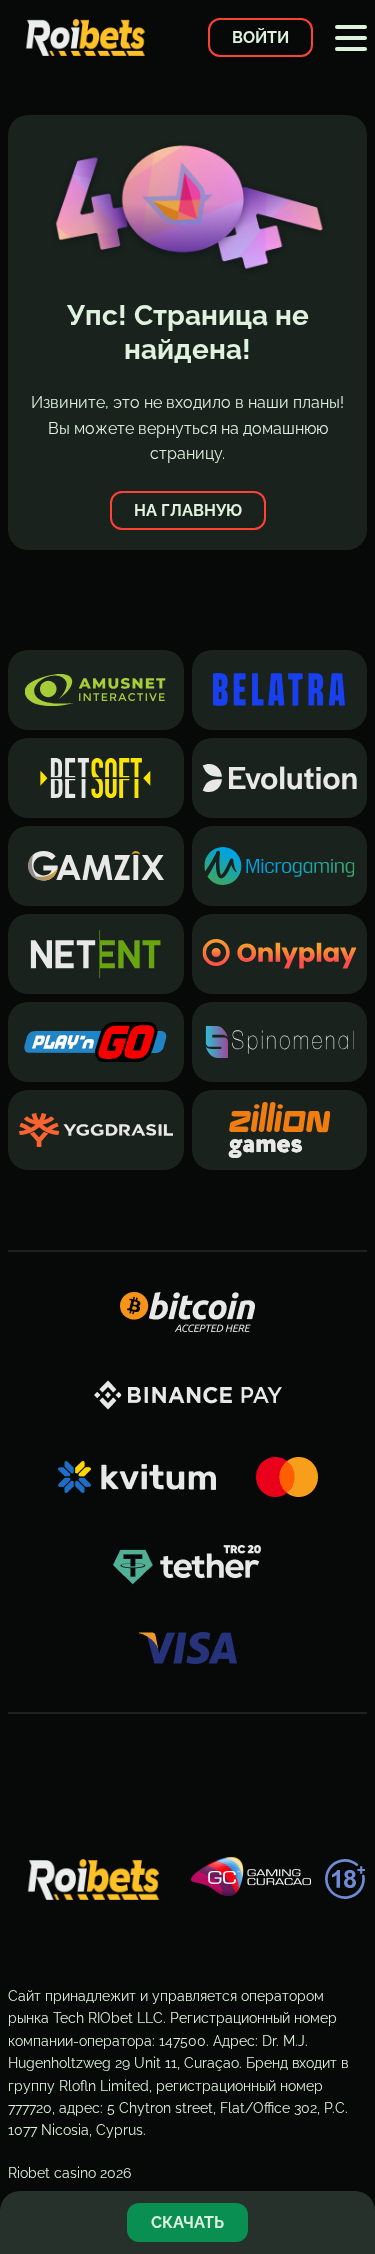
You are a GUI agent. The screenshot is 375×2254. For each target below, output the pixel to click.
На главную (188, 510)
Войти (260, 37)
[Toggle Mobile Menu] (351, 38)
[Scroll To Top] (349, 2158)
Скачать (187, 2222)
